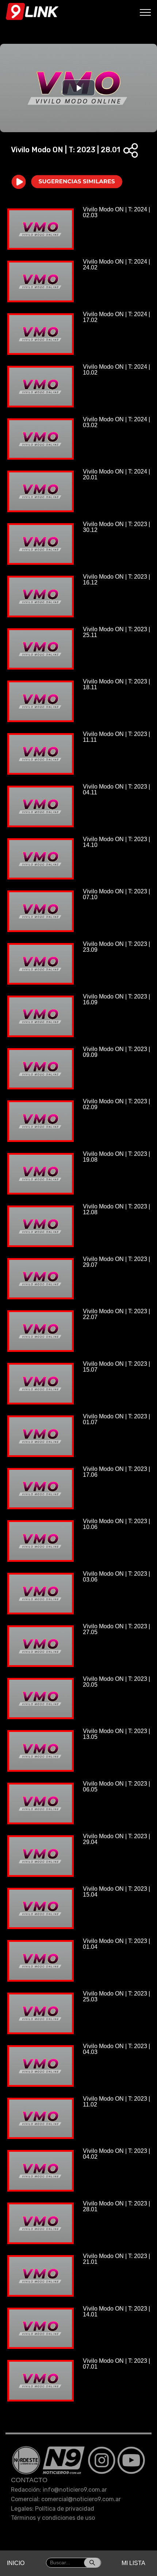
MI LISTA (133, 2563)
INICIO (16, 2563)
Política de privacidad (65, 2509)
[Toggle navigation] (145, 12)
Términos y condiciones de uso (53, 2518)
